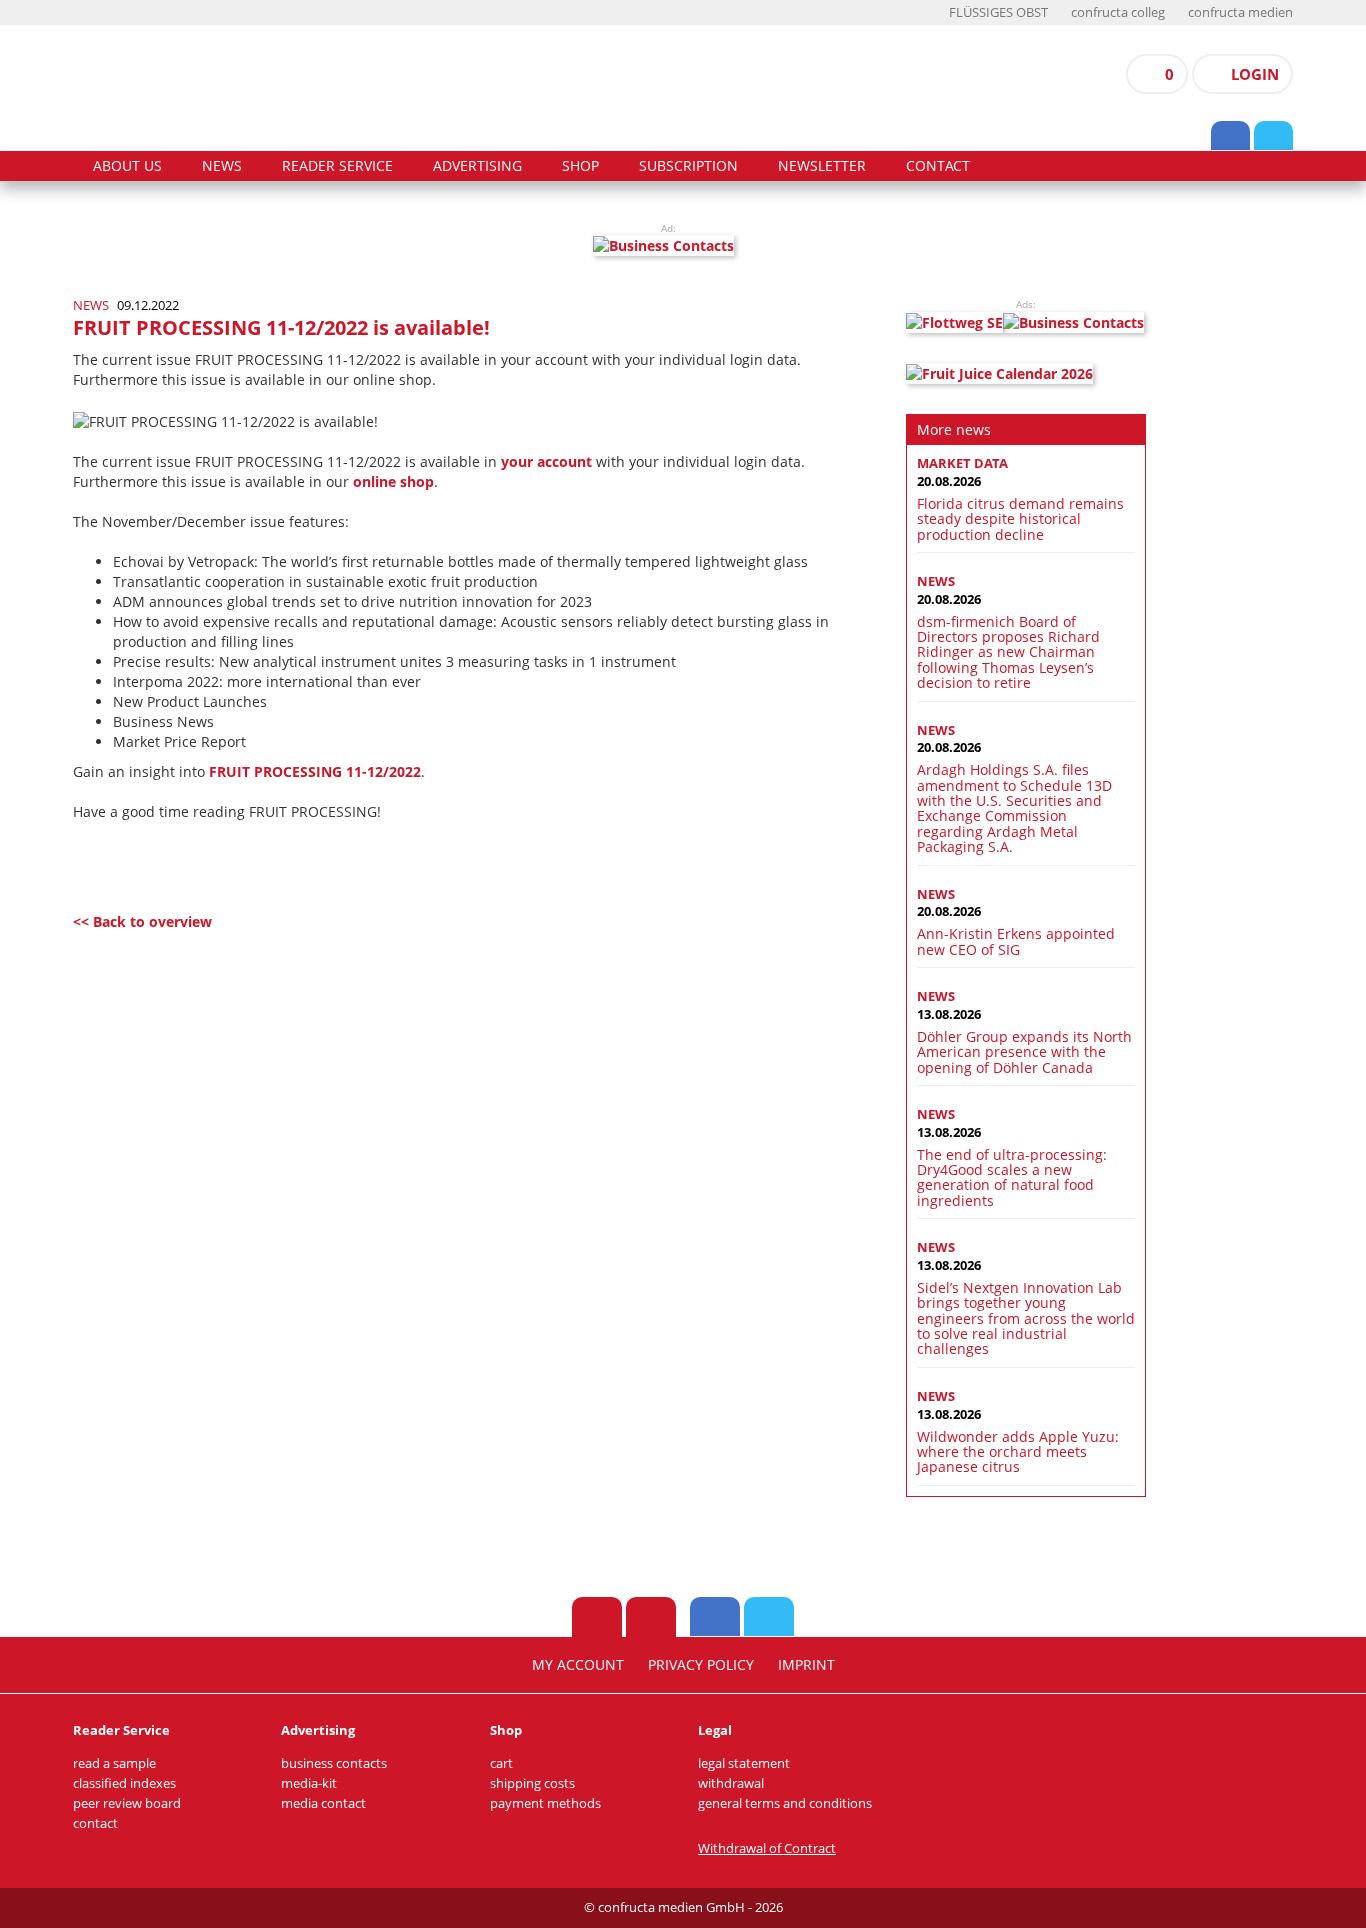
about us (127, 166)
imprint (806, 1665)
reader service (337, 166)
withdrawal (731, 1783)
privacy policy (701, 1665)
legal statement (744, 1763)
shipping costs (532, 1783)
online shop (393, 481)
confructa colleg (1118, 12)
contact (938, 166)
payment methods (545, 1803)
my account (578, 1665)
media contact (323, 1803)
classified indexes (124, 1783)
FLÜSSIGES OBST (998, 12)
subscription (688, 166)
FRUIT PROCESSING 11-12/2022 (315, 771)
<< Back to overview (142, 921)
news (222, 166)
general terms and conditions (785, 1803)
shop (580, 166)
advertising (477, 166)
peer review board (127, 1803)
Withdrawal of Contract (767, 1848)
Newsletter (822, 166)
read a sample (114, 1763)
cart (501, 1763)
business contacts (334, 1763)
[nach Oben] (597, 1617)
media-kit (309, 1783)
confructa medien (1240, 12)
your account (546, 461)
